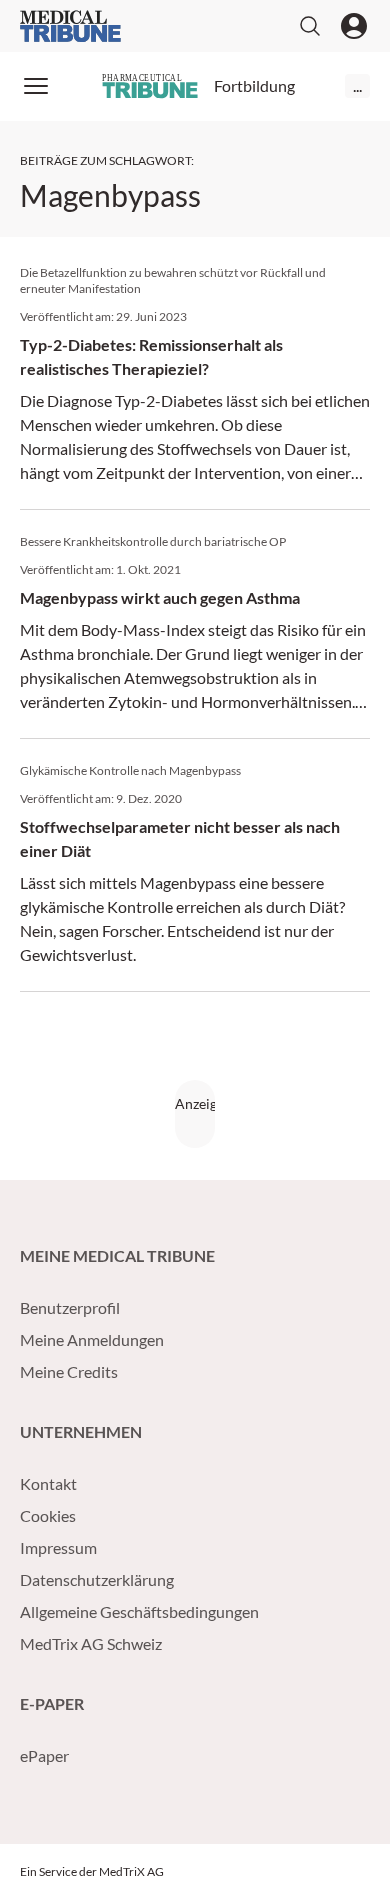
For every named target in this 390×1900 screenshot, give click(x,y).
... (357, 85)
